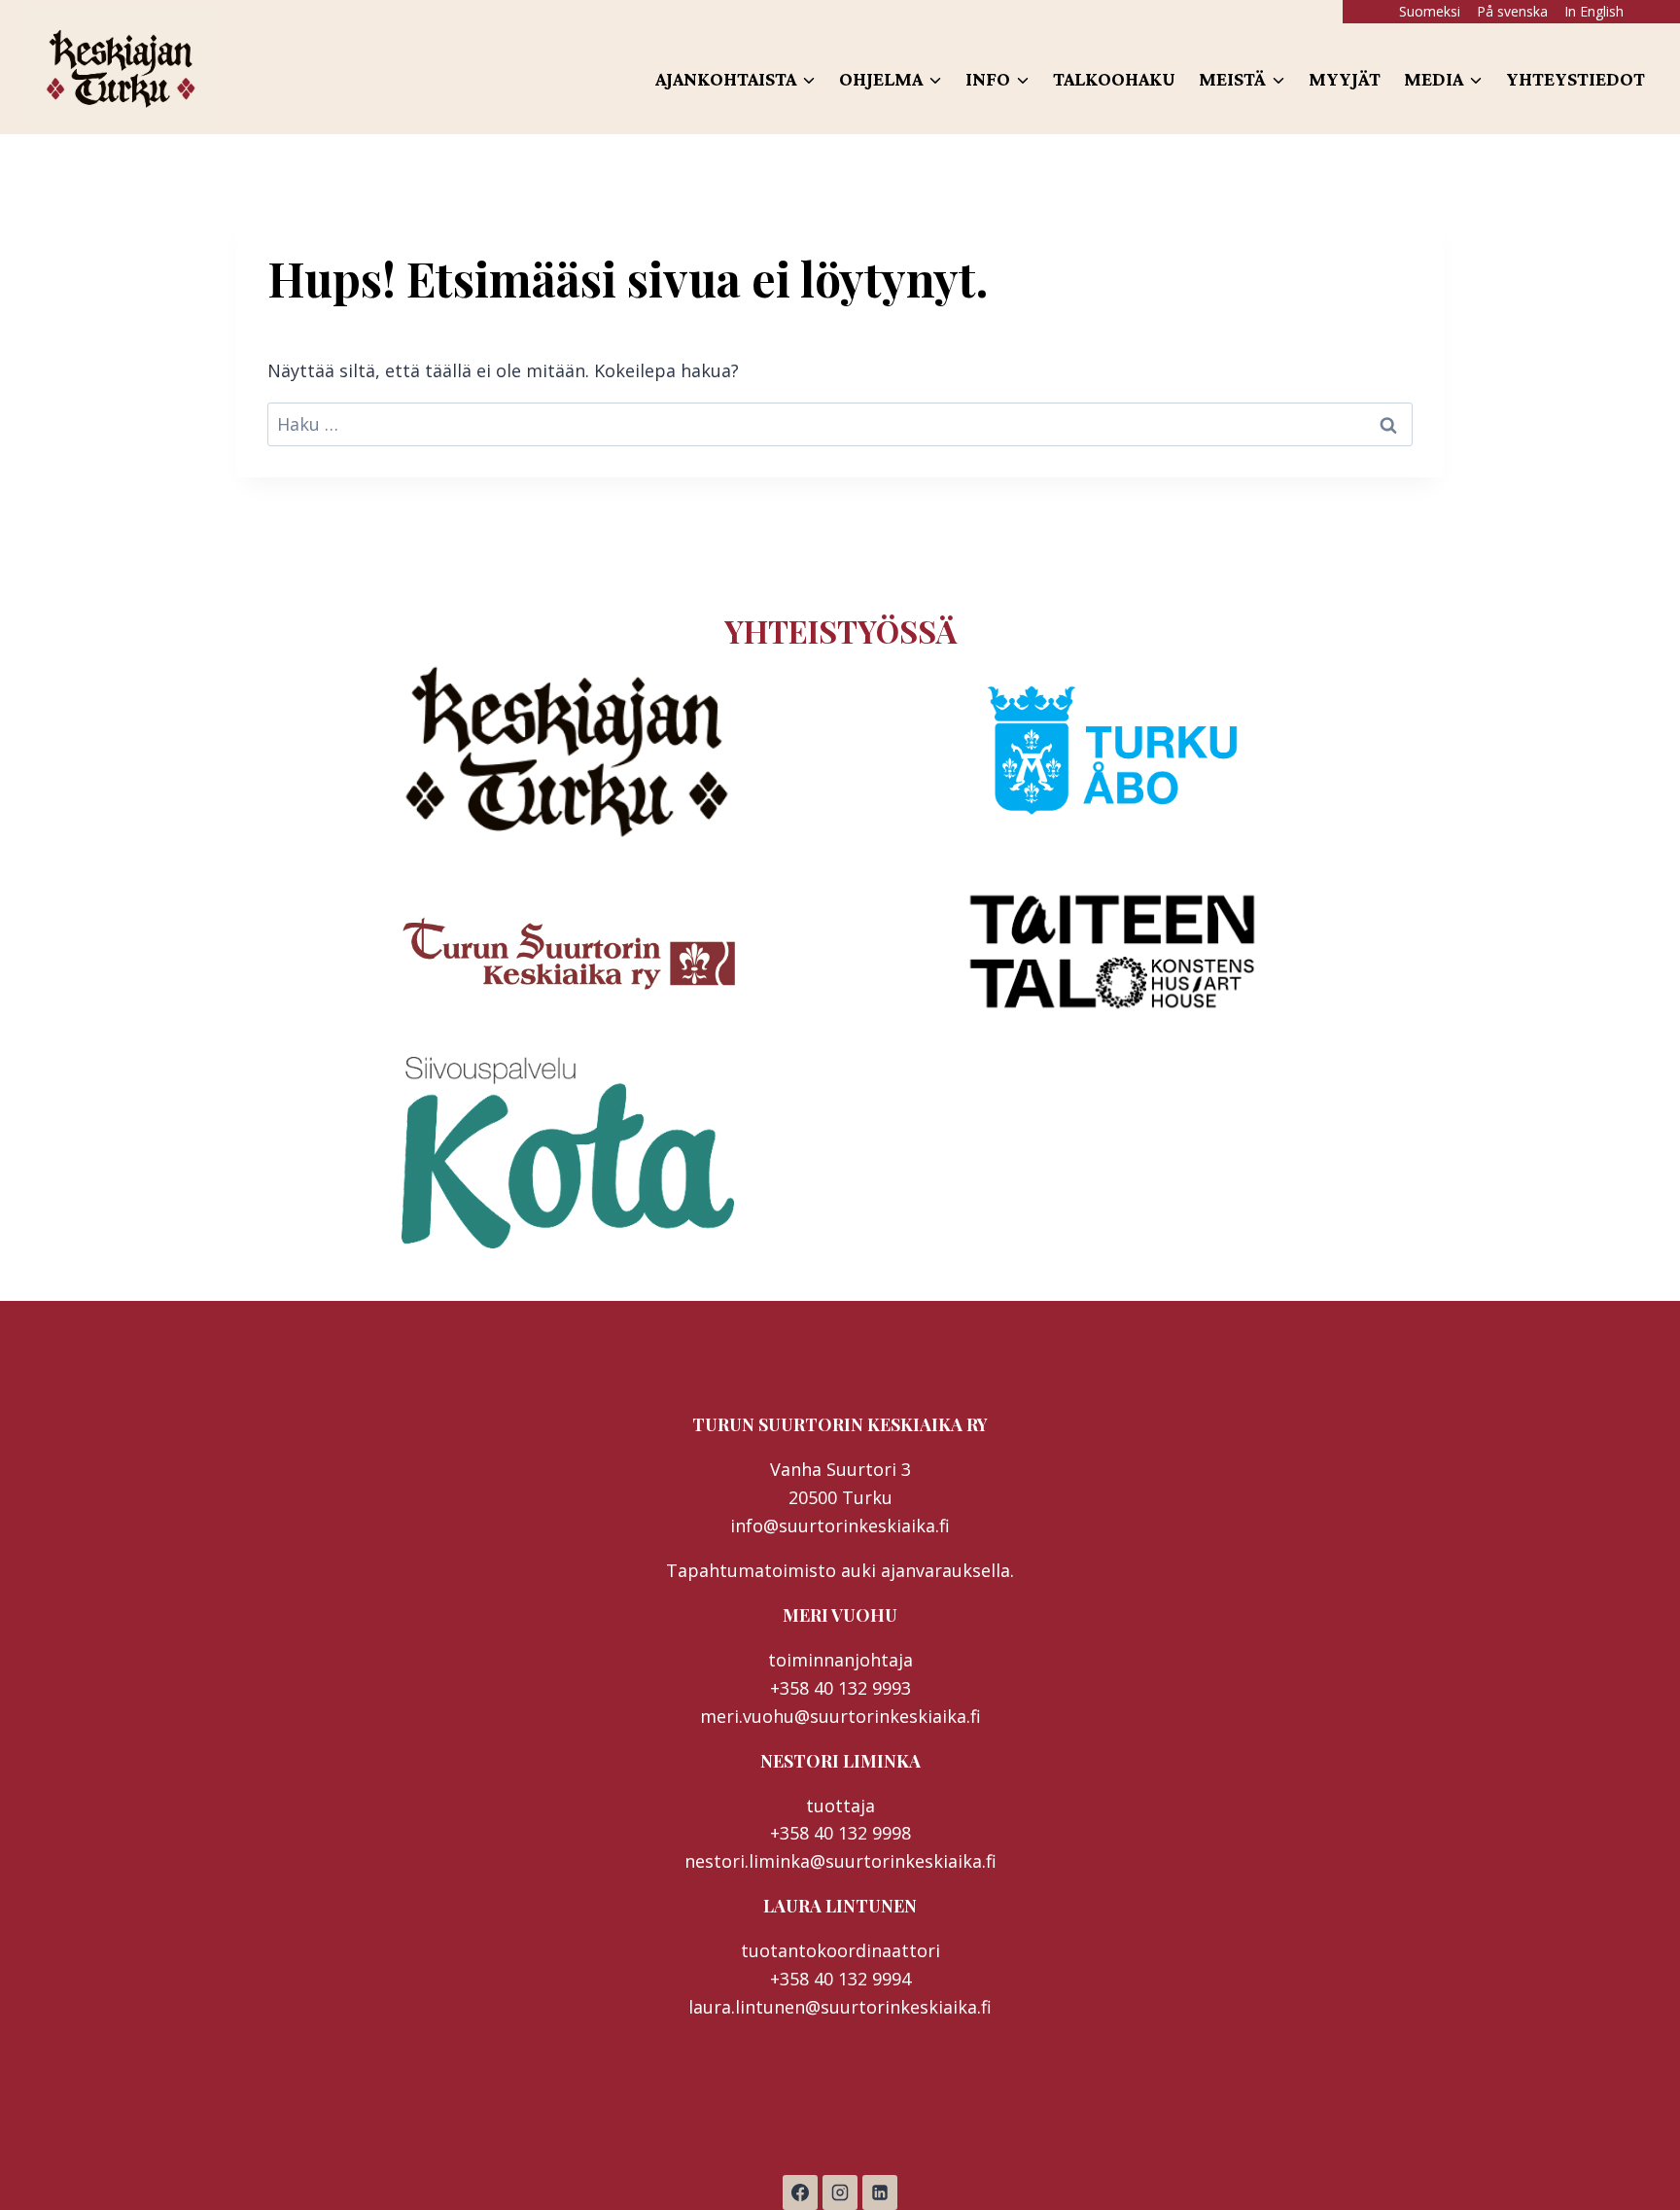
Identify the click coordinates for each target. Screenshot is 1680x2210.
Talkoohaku (1114, 79)
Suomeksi (1430, 11)
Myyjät (1345, 79)
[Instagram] (840, 2192)
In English (1594, 11)
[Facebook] (800, 2192)
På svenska (1512, 11)
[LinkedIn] (880, 2192)
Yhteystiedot (1575, 79)
